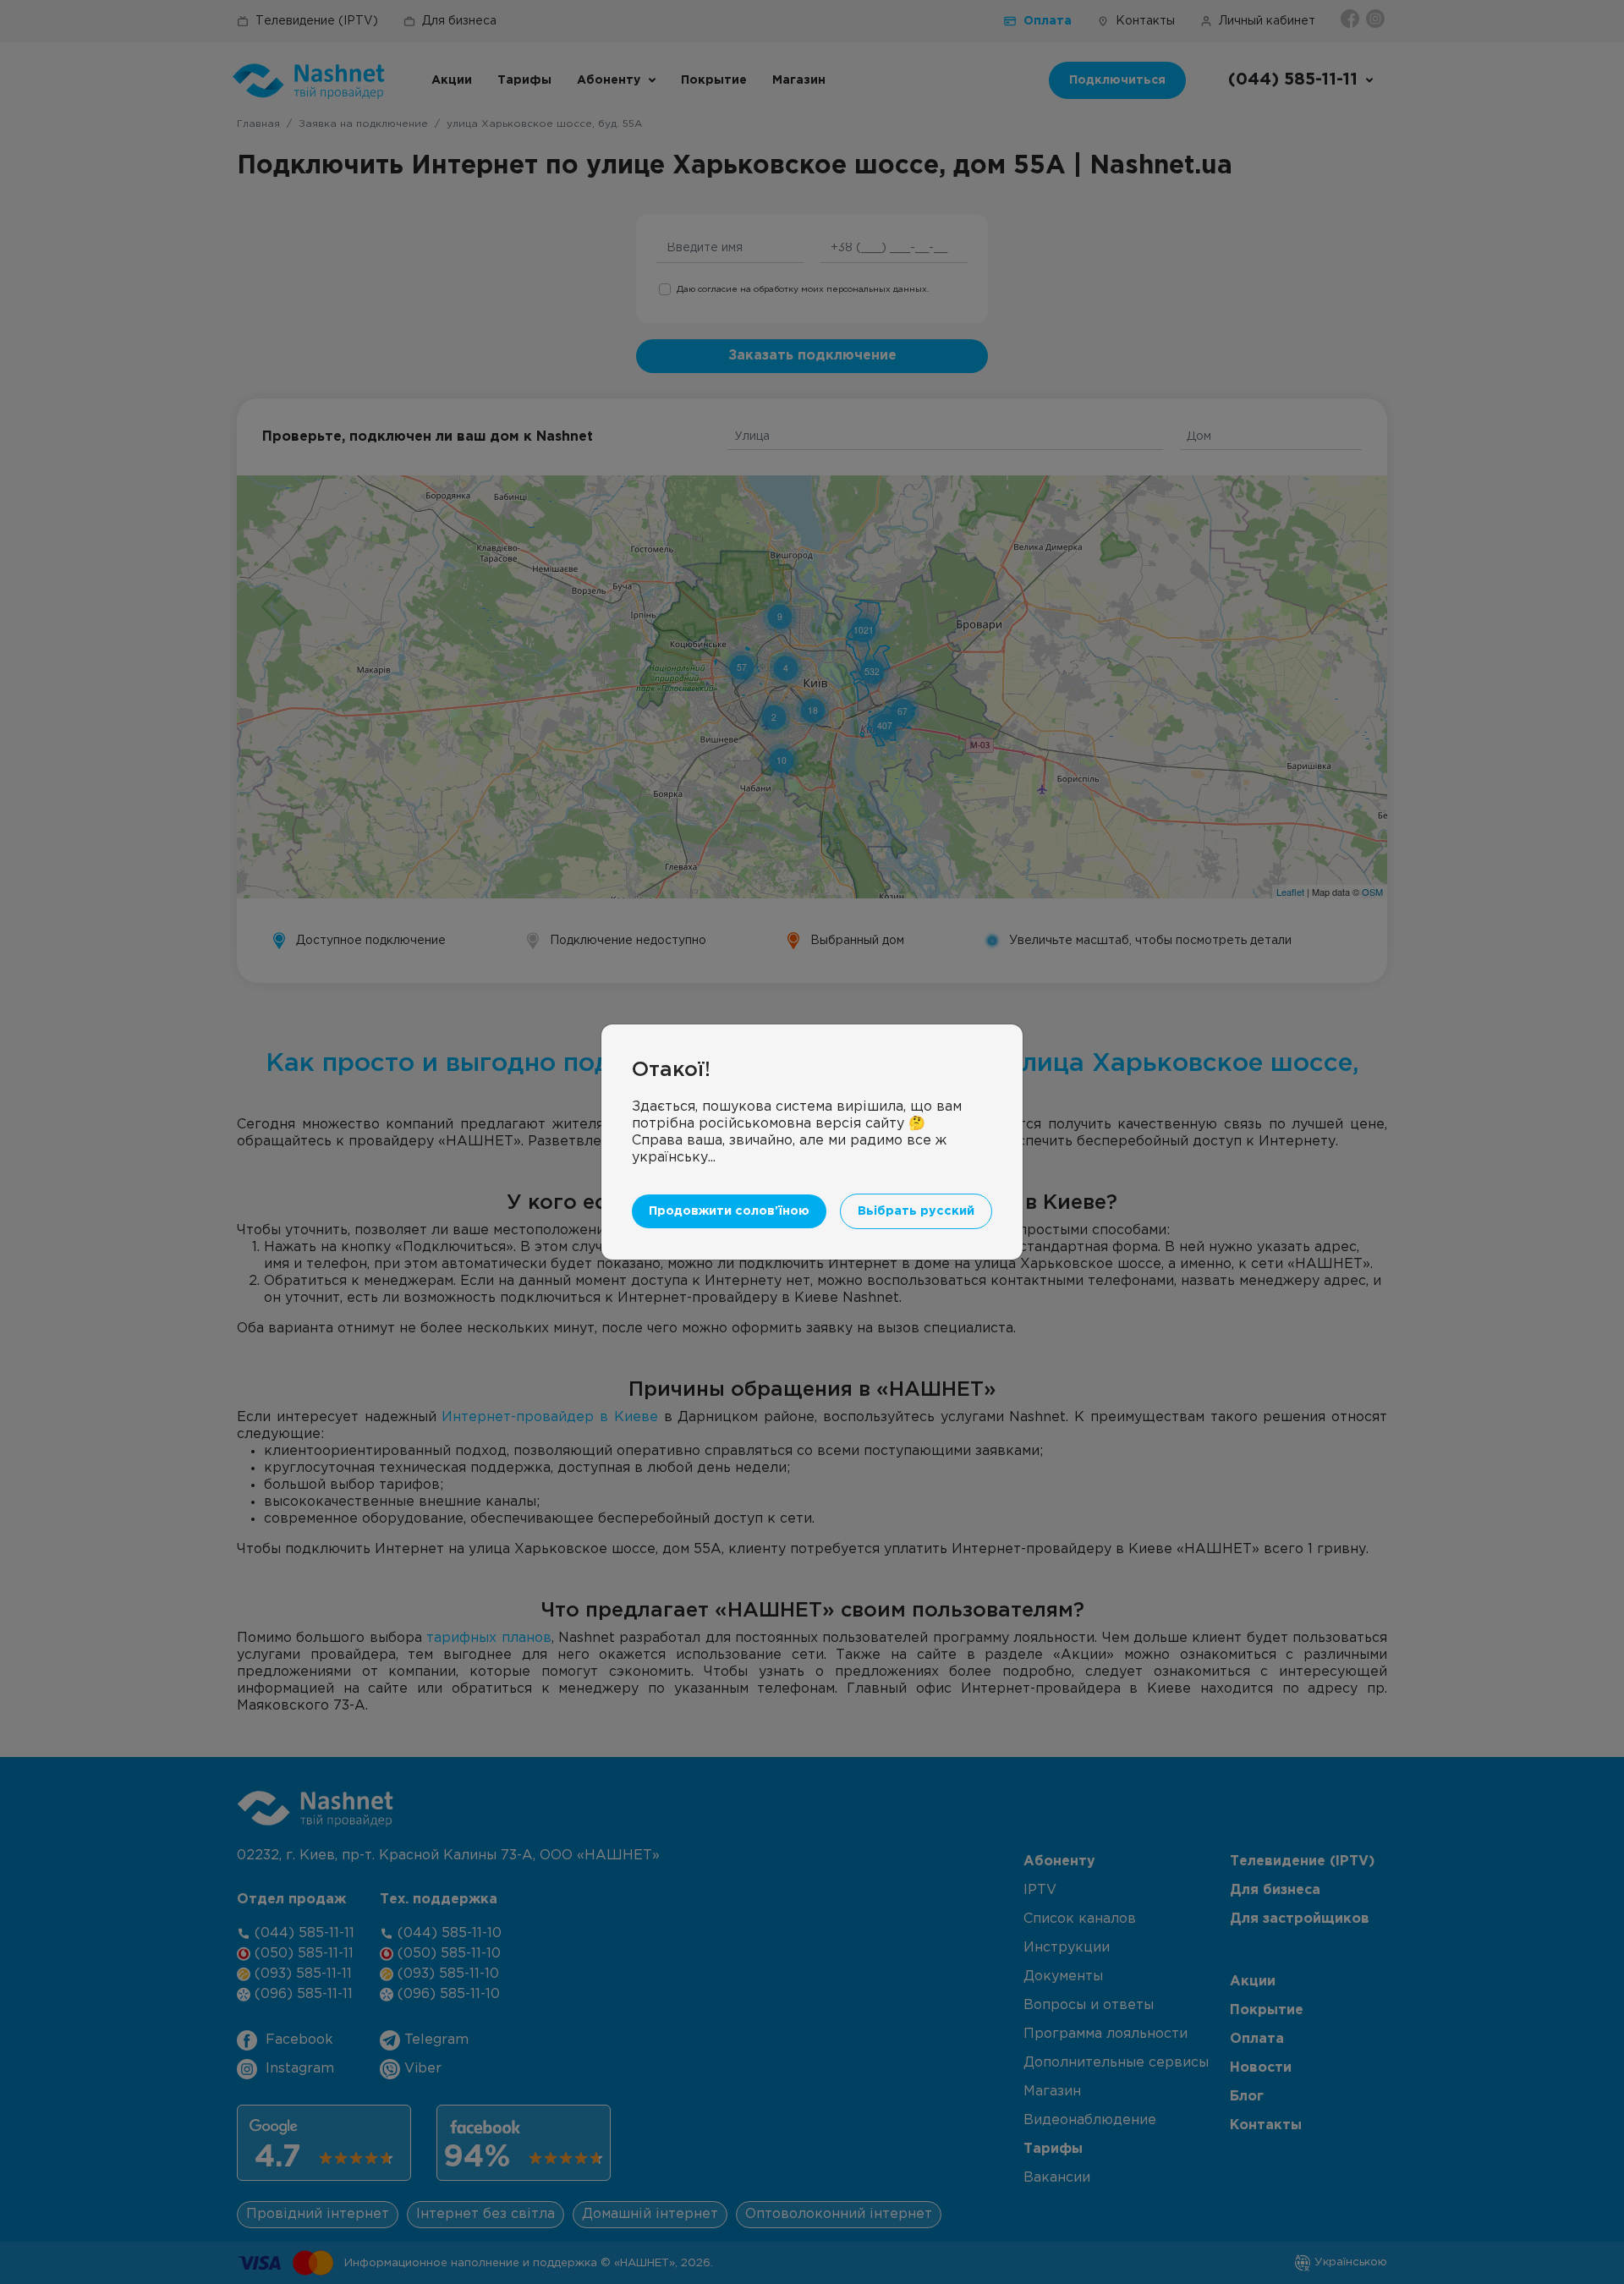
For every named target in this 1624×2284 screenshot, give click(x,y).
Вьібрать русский (916, 1211)
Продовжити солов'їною (729, 1211)
